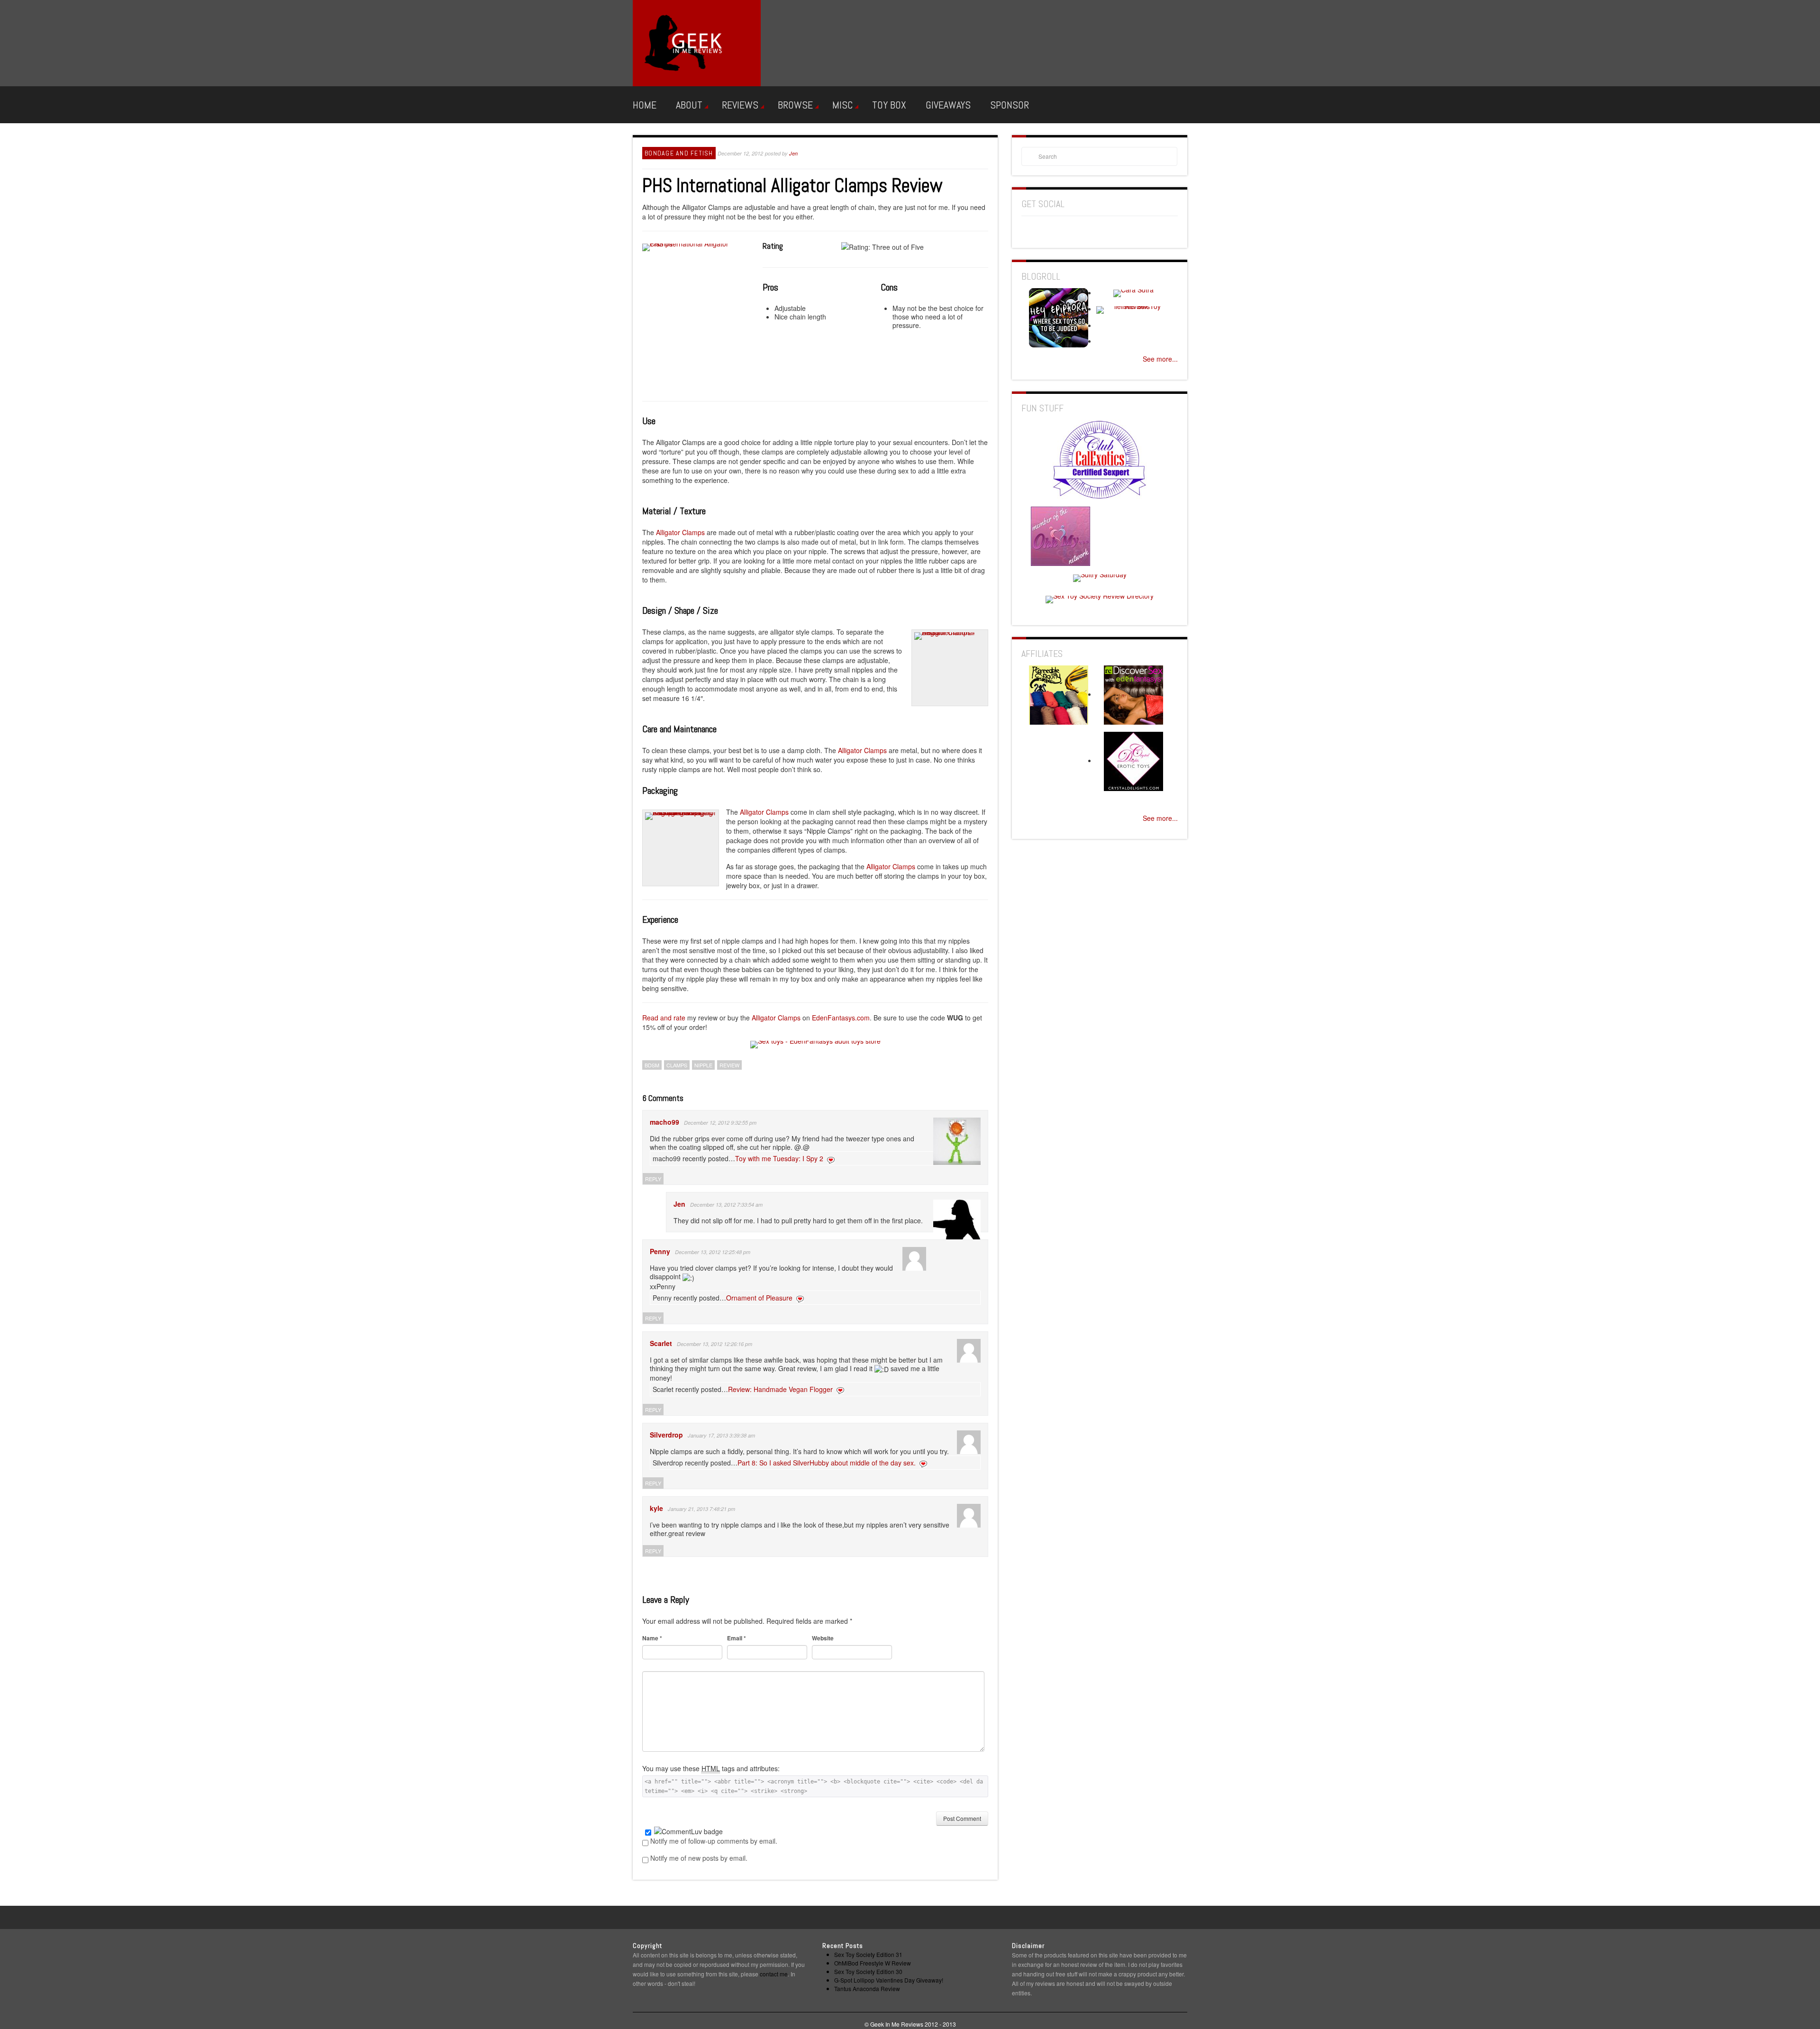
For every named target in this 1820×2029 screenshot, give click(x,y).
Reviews (740, 105)
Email (737, 1638)
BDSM (652, 1065)
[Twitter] (1117, 231)
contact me (774, 1974)
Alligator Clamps (680, 532)
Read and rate (664, 1018)
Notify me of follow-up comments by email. (714, 1841)
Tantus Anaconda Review (867, 1988)
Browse (795, 105)
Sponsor (1010, 105)
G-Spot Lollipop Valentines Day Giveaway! (889, 1980)
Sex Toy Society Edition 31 (868, 1954)
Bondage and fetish (679, 153)
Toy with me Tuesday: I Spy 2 (779, 1158)
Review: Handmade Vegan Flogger (780, 1389)
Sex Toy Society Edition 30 (868, 1971)
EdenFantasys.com (841, 1018)
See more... (1160, 359)
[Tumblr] (1099, 231)
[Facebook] (1029, 231)
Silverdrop (666, 1435)
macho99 (664, 1122)
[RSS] (1082, 231)
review (729, 1065)
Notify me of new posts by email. (699, 1858)
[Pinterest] (1064, 231)
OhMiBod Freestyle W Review (873, 1963)
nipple (703, 1065)
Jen (793, 153)
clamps (677, 1065)
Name (652, 1638)
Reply (653, 1179)
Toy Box (889, 105)
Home (645, 105)
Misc (842, 105)
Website (823, 1638)
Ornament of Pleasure (759, 1298)
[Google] (1046, 231)
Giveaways (948, 105)
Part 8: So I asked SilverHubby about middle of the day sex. (827, 1463)
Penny (660, 1251)
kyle (656, 1508)
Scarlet (661, 1343)
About (689, 105)
